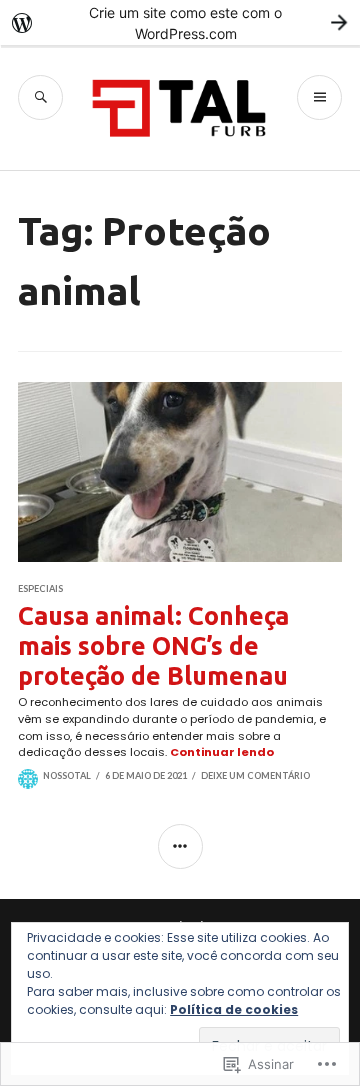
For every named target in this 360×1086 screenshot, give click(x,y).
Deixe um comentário (255, 775)
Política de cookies (234, 1009)
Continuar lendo (222, 752)
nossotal (67, 775)
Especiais (40, 588)
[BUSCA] (40, 97)
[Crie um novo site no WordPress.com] (180, 22)
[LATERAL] (180, 846)
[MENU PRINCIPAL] (319, 97)
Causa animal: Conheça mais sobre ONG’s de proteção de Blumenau (153, 646)
